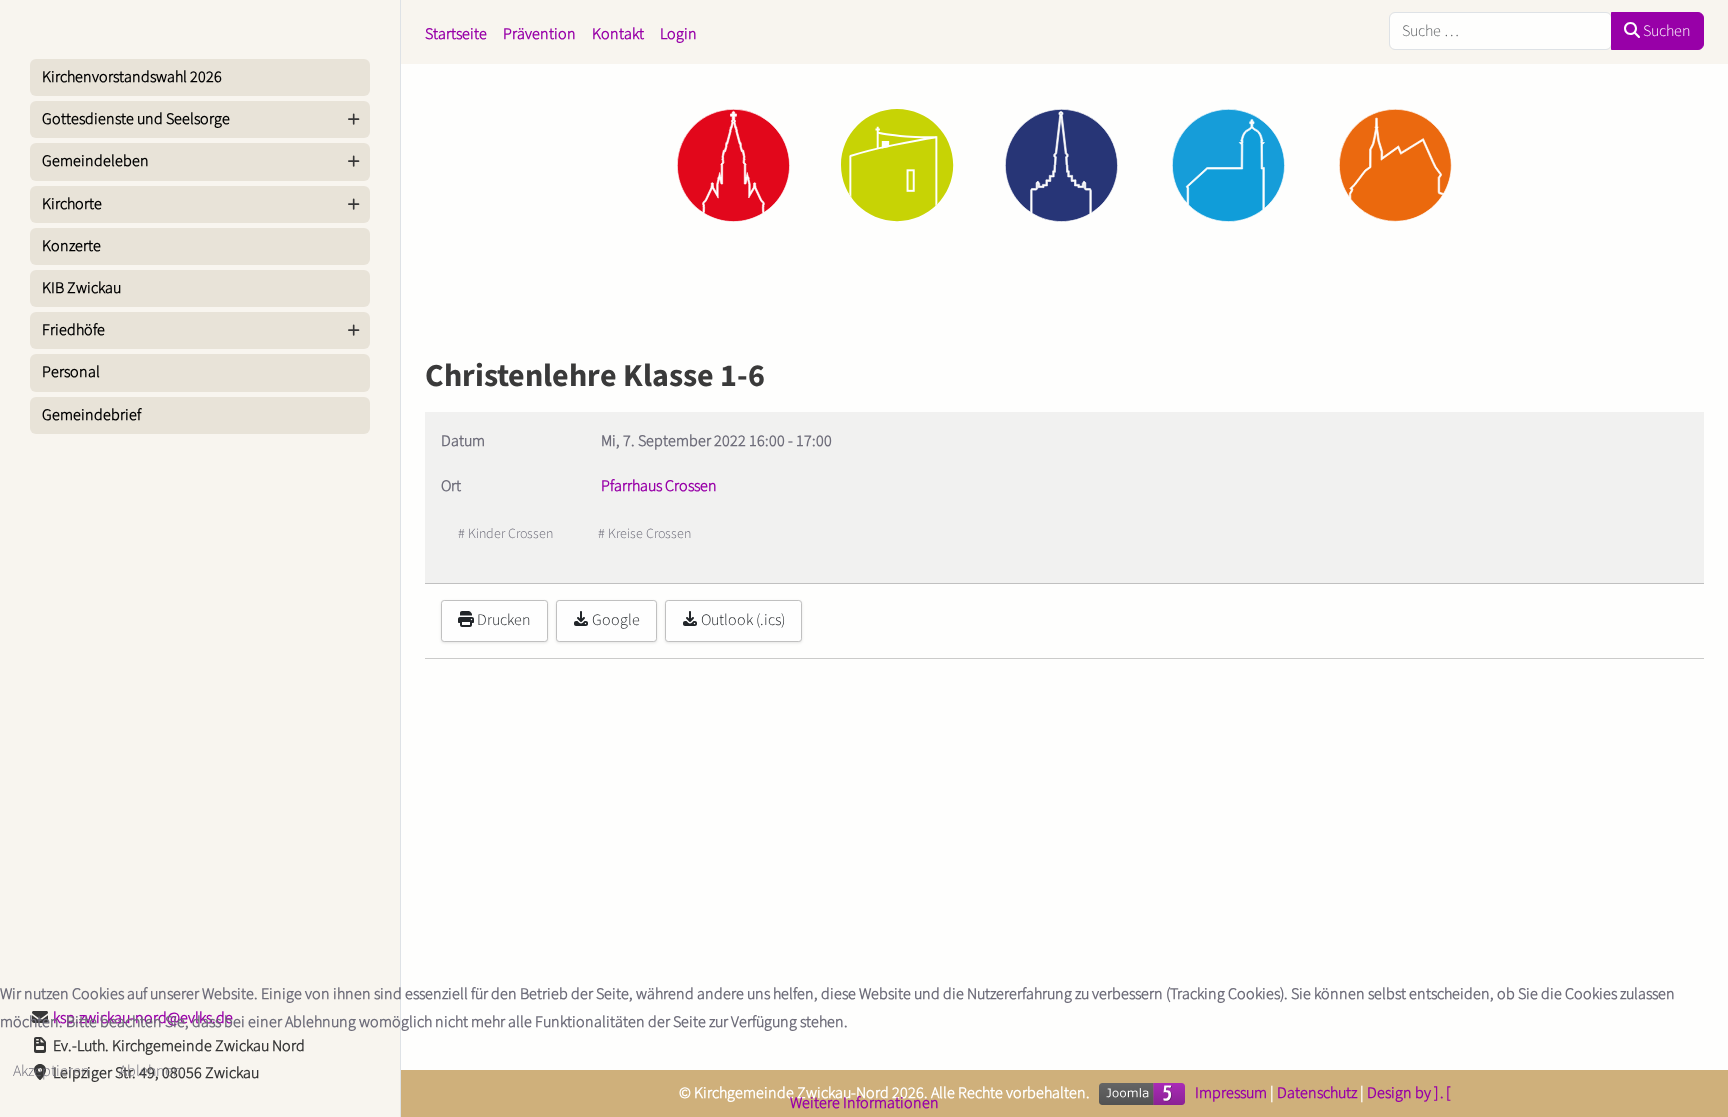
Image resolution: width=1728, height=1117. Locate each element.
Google (614, 620)
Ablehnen (150, 1071)
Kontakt (618, 34)
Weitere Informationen (864, 1103)
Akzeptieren (51, 1071)
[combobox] (1500, 31)
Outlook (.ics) (741, 620)
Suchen (1665, 31)
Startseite (456, 34)
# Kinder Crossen (505, 534)
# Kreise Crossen (644, 534)
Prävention (539, 34)
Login (678, 34)
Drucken (502, 620)
